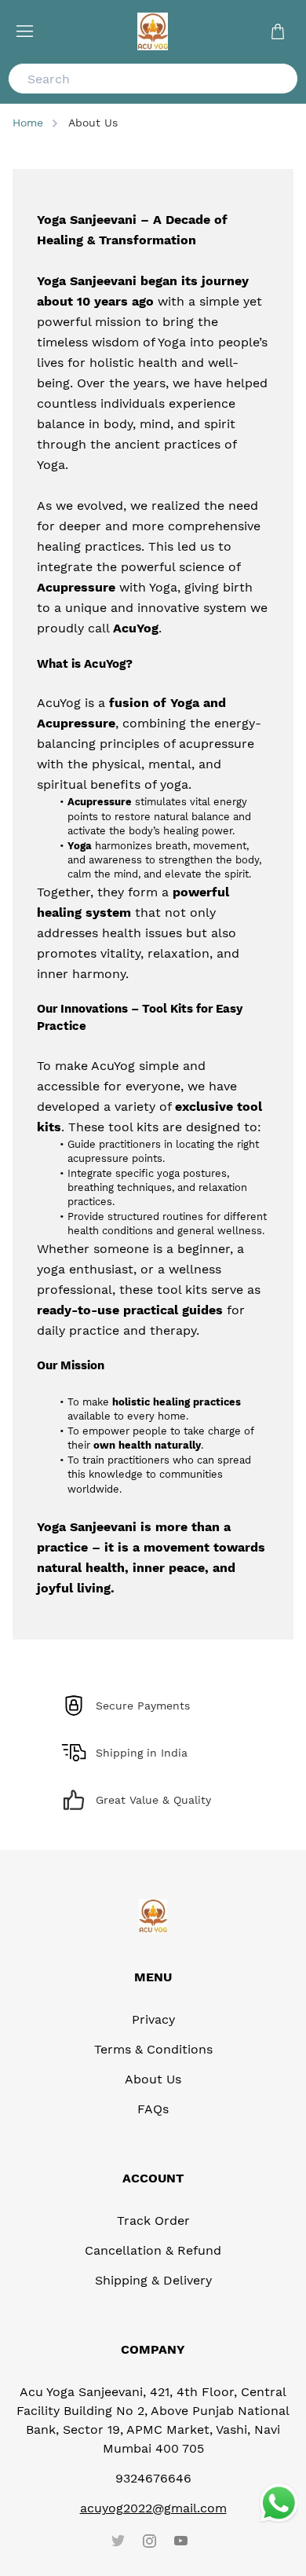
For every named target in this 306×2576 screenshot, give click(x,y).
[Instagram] (149, 2541)
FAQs (153, 2109)
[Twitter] (118, 2541)
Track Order (153, 2221)
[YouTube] (180, 2541)
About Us (153, 2079)
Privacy (153, 2019)
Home (28, 123)
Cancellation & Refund (153, 2250)
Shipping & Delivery (153, 2280)
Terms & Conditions (153, 2049)
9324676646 (153, 2478)
